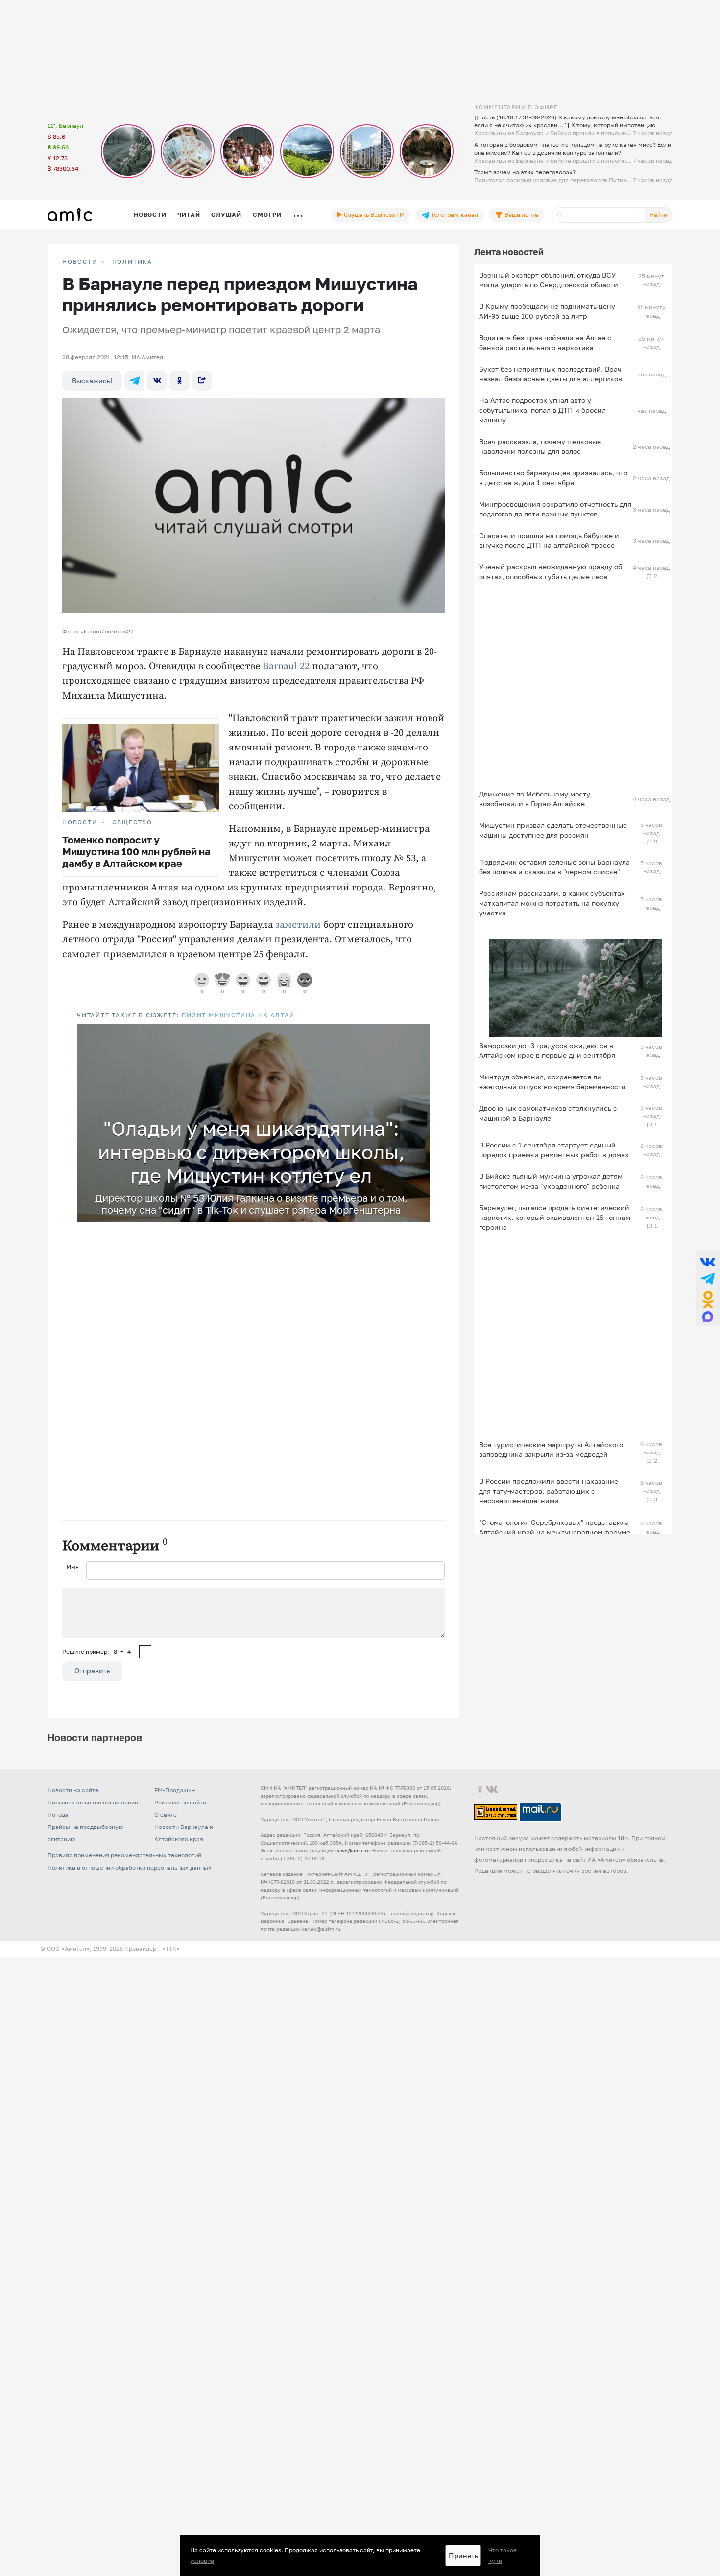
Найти (658, 215)
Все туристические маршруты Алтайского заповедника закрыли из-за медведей (551, 1449)
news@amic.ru (352, 1850)
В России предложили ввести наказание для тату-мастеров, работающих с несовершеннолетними (549, 1491)
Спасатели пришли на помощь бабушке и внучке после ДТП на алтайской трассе (549, 540)
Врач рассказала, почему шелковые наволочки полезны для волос (540, 446)
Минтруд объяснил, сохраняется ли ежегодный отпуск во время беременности (552, 1082)
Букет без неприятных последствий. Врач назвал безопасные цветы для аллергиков (551, 374)
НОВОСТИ (80, 262)
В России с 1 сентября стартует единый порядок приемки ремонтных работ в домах (554, 1150)
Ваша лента (521, 215)
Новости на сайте (73, 1790)
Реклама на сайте (180, 1802)
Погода (58, 1815)
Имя (73, 1566)
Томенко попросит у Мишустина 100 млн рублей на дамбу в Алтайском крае (136, 851)
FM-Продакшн (175, 1790)
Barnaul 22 (286, 667)
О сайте (166, 1815)
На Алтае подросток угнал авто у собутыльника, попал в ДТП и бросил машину (542, 410)
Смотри (267, 215)
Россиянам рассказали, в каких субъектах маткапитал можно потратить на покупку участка (552, 903)
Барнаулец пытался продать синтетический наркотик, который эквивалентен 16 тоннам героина (555, 1217)
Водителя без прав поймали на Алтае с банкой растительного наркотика (545, 342)
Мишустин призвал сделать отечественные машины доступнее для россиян (553, 830)
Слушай (226, 215)
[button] (421, 1032)
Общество (132, 822)
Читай (189, 215)
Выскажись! (92, 381)
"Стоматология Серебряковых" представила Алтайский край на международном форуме (555, 1527)
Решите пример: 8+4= (100, 1651)
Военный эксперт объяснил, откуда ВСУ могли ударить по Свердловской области (549, 280)
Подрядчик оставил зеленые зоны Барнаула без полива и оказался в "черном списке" (554, 867)
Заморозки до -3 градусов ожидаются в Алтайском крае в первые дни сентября (547, 1050)
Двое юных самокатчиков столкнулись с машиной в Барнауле (548, 1113)
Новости (150, 215)
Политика (132, 262)
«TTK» (171, 1949)
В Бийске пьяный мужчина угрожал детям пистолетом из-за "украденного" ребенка (551, 1181)
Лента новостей (509, 252)
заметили (298, 925)
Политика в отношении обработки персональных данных (130, 1867)
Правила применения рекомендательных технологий (124, 1855)
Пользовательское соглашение (93, 1802)
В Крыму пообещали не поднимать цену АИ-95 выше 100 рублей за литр (547, 311)
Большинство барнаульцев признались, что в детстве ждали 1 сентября (553, 478)
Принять (463, 2556)
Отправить (92, 1671)
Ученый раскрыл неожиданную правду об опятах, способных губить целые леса (551, 572)
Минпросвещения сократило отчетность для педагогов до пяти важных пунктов (555, 509)
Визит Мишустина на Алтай (238, 1015)
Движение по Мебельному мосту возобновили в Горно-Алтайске (535, 799)
